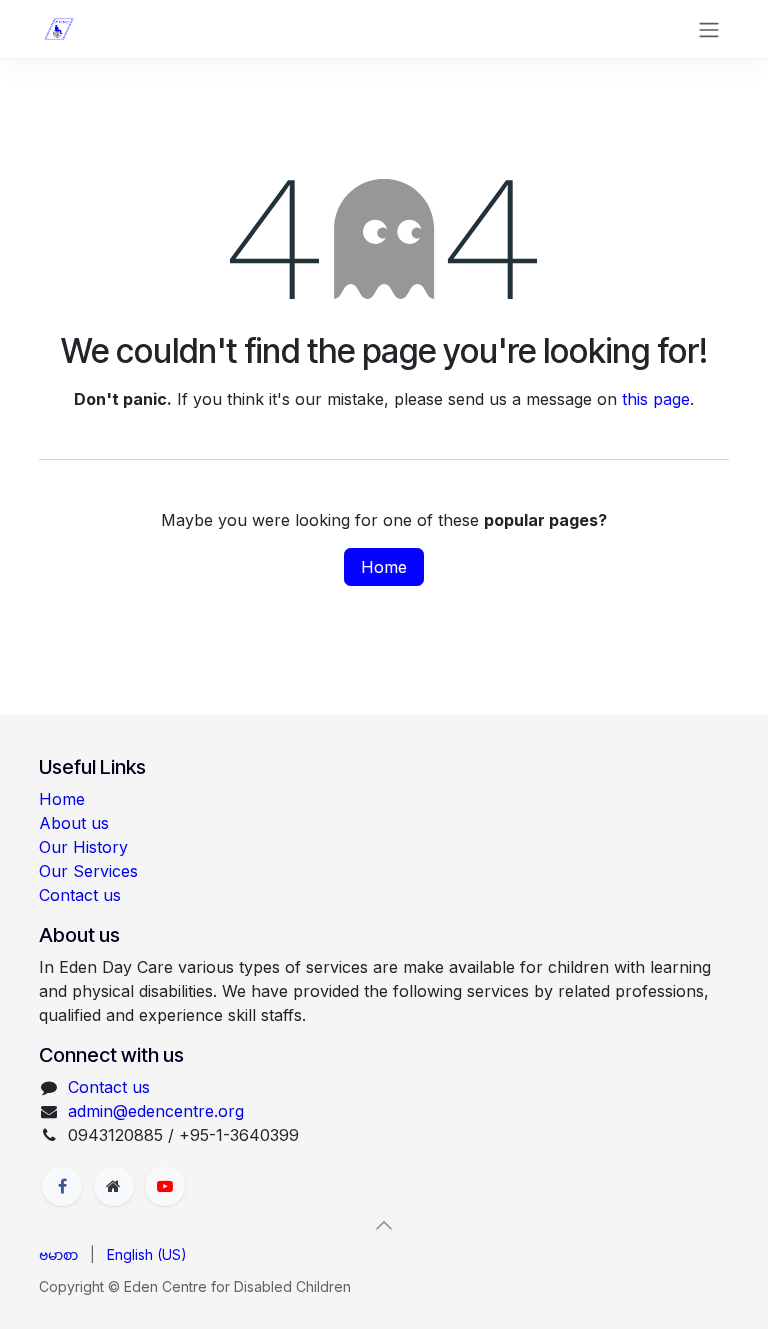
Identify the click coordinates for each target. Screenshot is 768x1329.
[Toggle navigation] (709, 29)
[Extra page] (114, 1186)
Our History (83, 847)
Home (384, 567)
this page (656, 399)
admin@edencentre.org (156, 1111)
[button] (384, 1225)
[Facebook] (62, 1186)
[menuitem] (58, 1254)
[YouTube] (165, 1186)
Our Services (88, 871)
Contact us (80, 895)
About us (74, 823)
